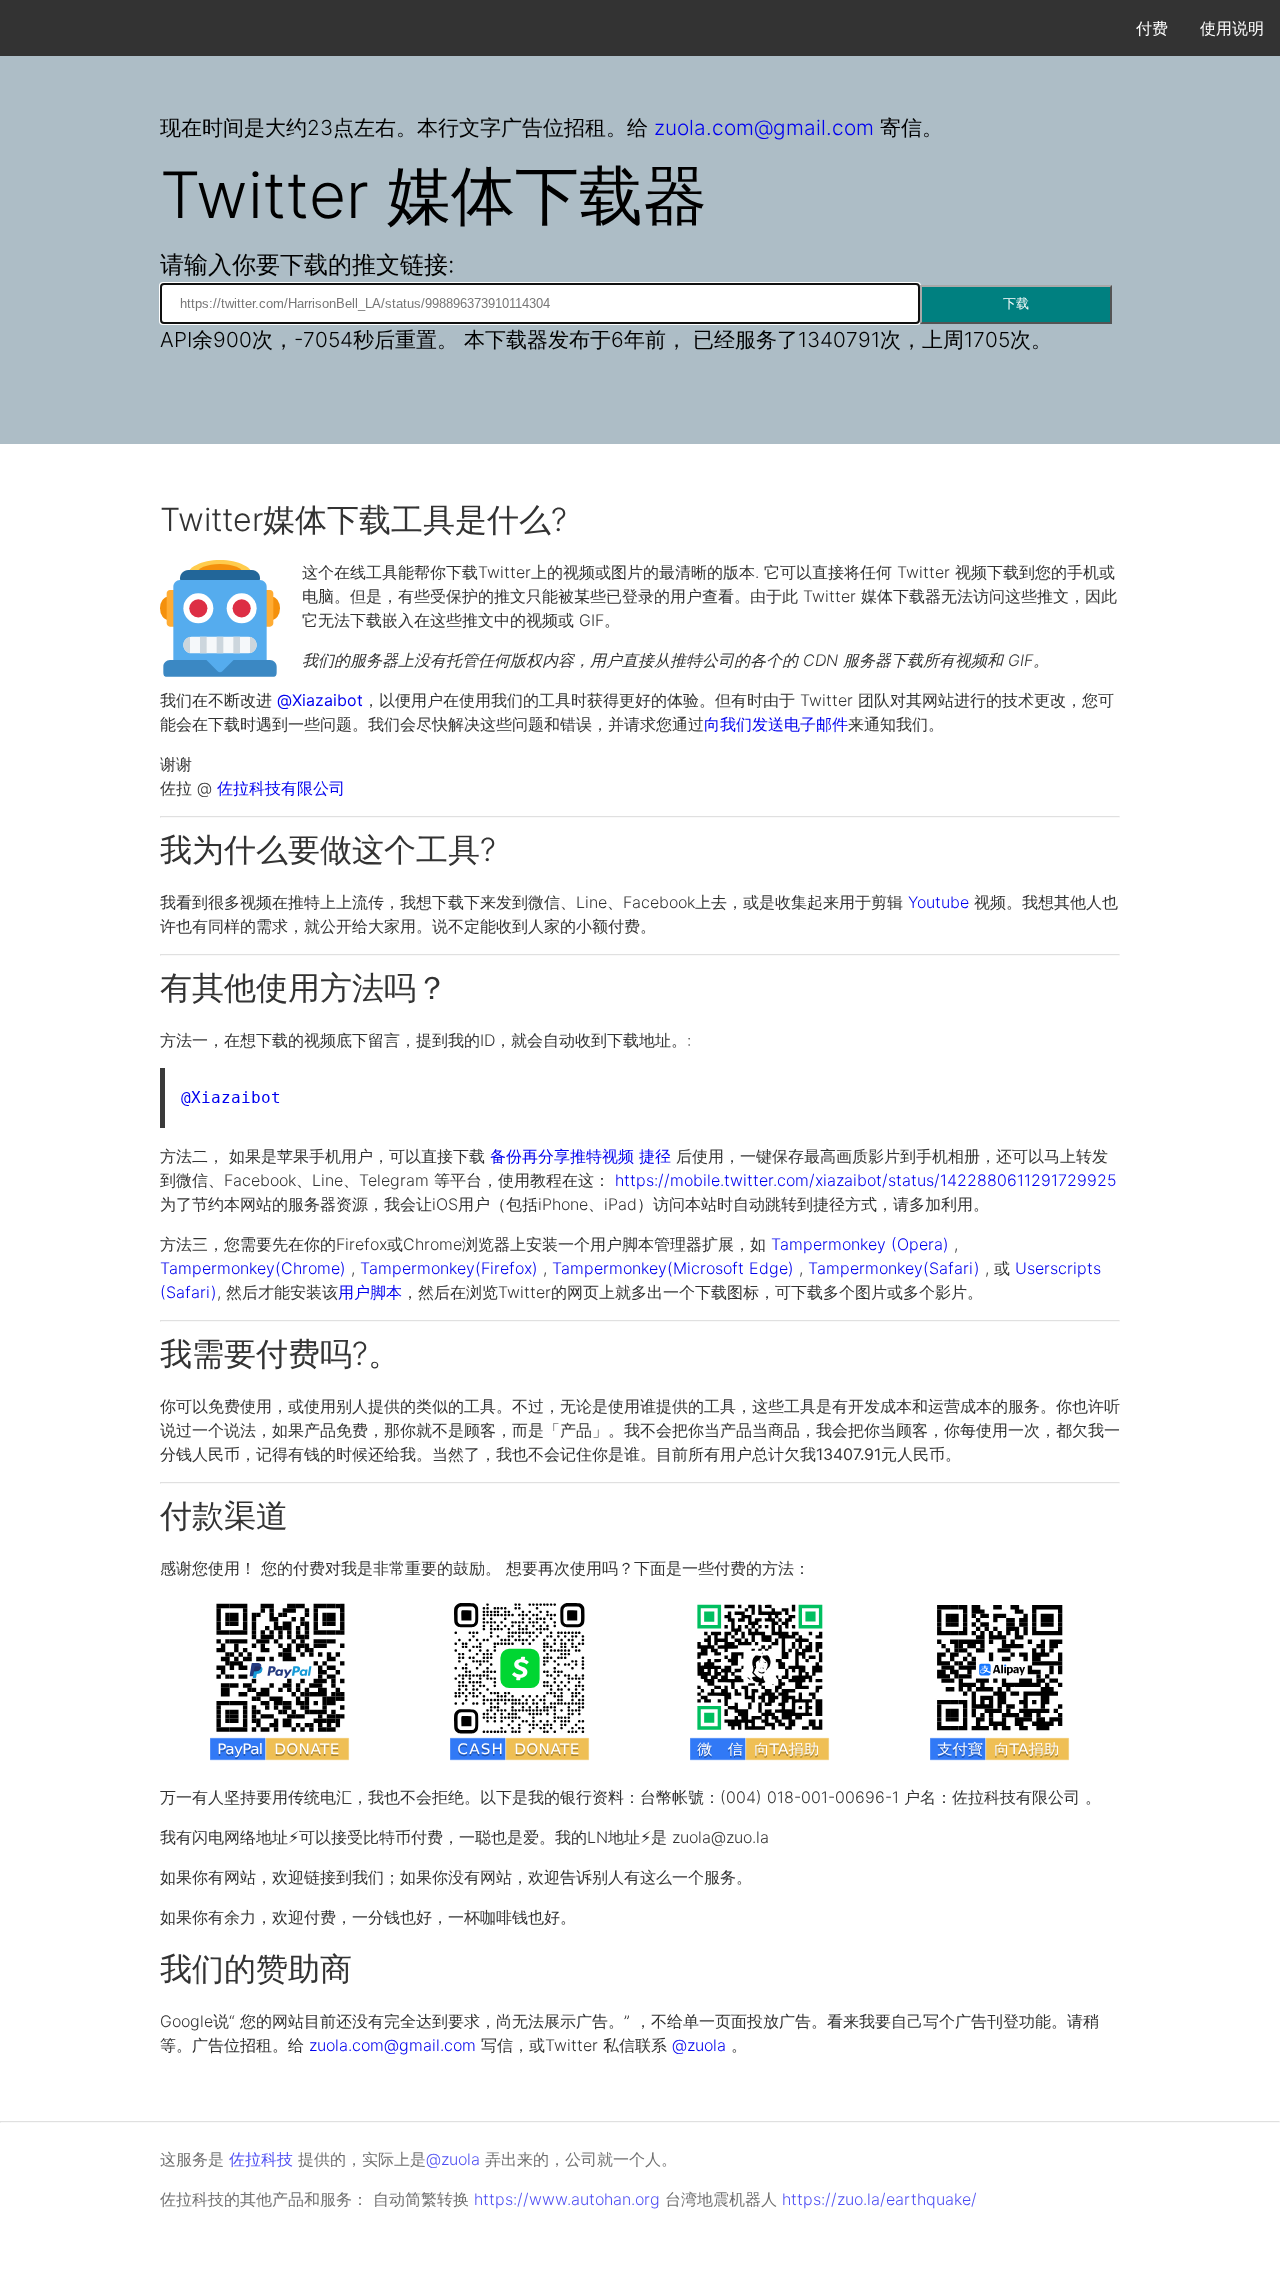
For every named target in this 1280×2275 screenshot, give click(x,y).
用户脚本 (370, 1292)
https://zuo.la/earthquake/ (879, 2199)
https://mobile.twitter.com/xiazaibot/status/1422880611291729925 (866, 1180)
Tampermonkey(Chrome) (253, 1268)
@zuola (699, 2045)
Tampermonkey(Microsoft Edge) (673, 1268)
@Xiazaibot (320, 700)
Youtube (938, 902)
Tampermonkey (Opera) (860, 1244)
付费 (1152, 28)
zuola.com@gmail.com (764, 127)
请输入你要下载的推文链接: (307, 264)
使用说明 (1232, 28)
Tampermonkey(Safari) (894, 1268)
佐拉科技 (261, 2159)
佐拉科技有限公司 (281, 788)
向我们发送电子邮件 (776, 724)
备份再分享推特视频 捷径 (583, 1156)
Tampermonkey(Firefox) (449, 1268)
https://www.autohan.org (567, 2199)
